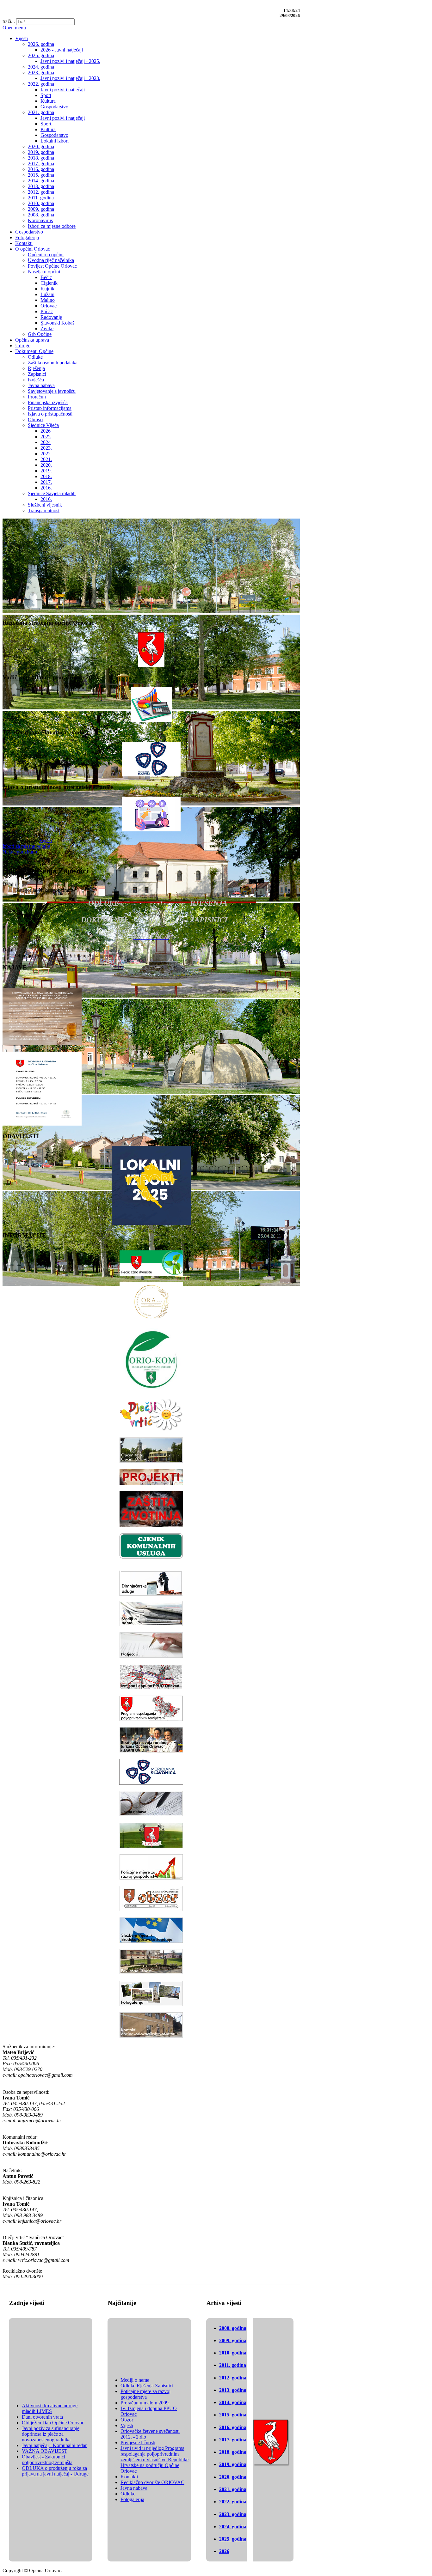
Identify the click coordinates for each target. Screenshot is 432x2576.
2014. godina (233, 2402)
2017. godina (233, 2440)
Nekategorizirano (20, 852)
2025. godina (233, 2539)
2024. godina (233, 2527)
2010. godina (233, 2353)
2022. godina (233, 2502)
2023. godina (233, 2514)
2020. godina (233, 2477)
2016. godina (233, 2427)
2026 (224, 2551)
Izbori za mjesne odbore (26, 846)
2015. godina (233, 2415)
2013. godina (233, 2390)
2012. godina (233, 2378)
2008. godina (233, 2328)
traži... (9, 21)
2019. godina (233, 2464)
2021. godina (233, 2489)
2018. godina (233, 2452)
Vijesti (46, 840)
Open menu (14, 28)
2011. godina (233, 2365)
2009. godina (233, 2340)
